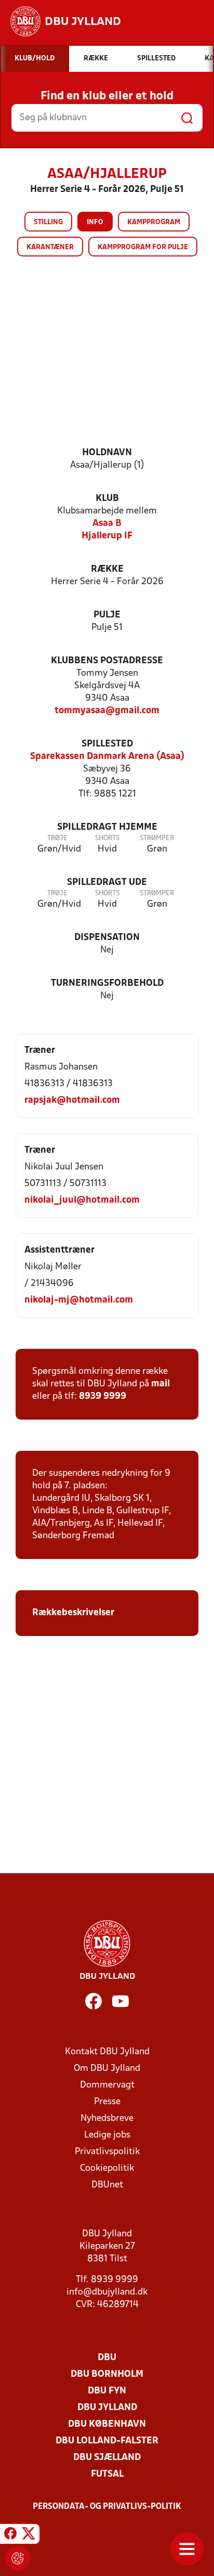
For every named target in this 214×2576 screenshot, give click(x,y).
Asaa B (107, 524)
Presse (107, 2102)
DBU (107, 2358)
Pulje (107, 615)
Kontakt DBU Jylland (107, 2052)
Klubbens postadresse (107, 661)
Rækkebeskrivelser (74, 1613)
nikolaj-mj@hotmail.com (79, 1300)
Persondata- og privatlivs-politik (107, 2507)
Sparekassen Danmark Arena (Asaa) (107, 757)
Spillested (107, 744)
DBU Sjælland (107, 2458)
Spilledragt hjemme (107, 827)
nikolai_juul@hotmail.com (82, 1200)
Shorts (107, 838)
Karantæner (50, 247)
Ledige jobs (107, 2135)
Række (107, 569)
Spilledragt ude (107, 883)
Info (95, 222)
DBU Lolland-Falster (107, 2441)
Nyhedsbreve (107, 2118)
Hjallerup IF (107, 536)
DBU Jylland (107, 2408)
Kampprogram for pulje (143, 247)
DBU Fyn (107, 2391)
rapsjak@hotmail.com (72, 1100)
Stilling (48, 222)
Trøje (57, 838)
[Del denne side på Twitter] (29, 2535)
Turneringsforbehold (107, 983)
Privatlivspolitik (107, 2152)
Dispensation (107, 938)
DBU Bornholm (107, 2374)
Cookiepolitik (107, 2168)
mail (160, 1384)
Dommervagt (107, 2085)
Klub (107, 499)
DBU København (107, 2424)
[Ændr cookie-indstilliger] (18, 2558)
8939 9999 (103, 1396)
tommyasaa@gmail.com (107, 711)
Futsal (107, 2474)
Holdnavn (107, 453)
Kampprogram (154, 222)
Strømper (157, 838)
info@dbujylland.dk (107, 2292)
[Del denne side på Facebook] (10, 2535)
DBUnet (107, 2185)
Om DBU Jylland (107, 2069)
